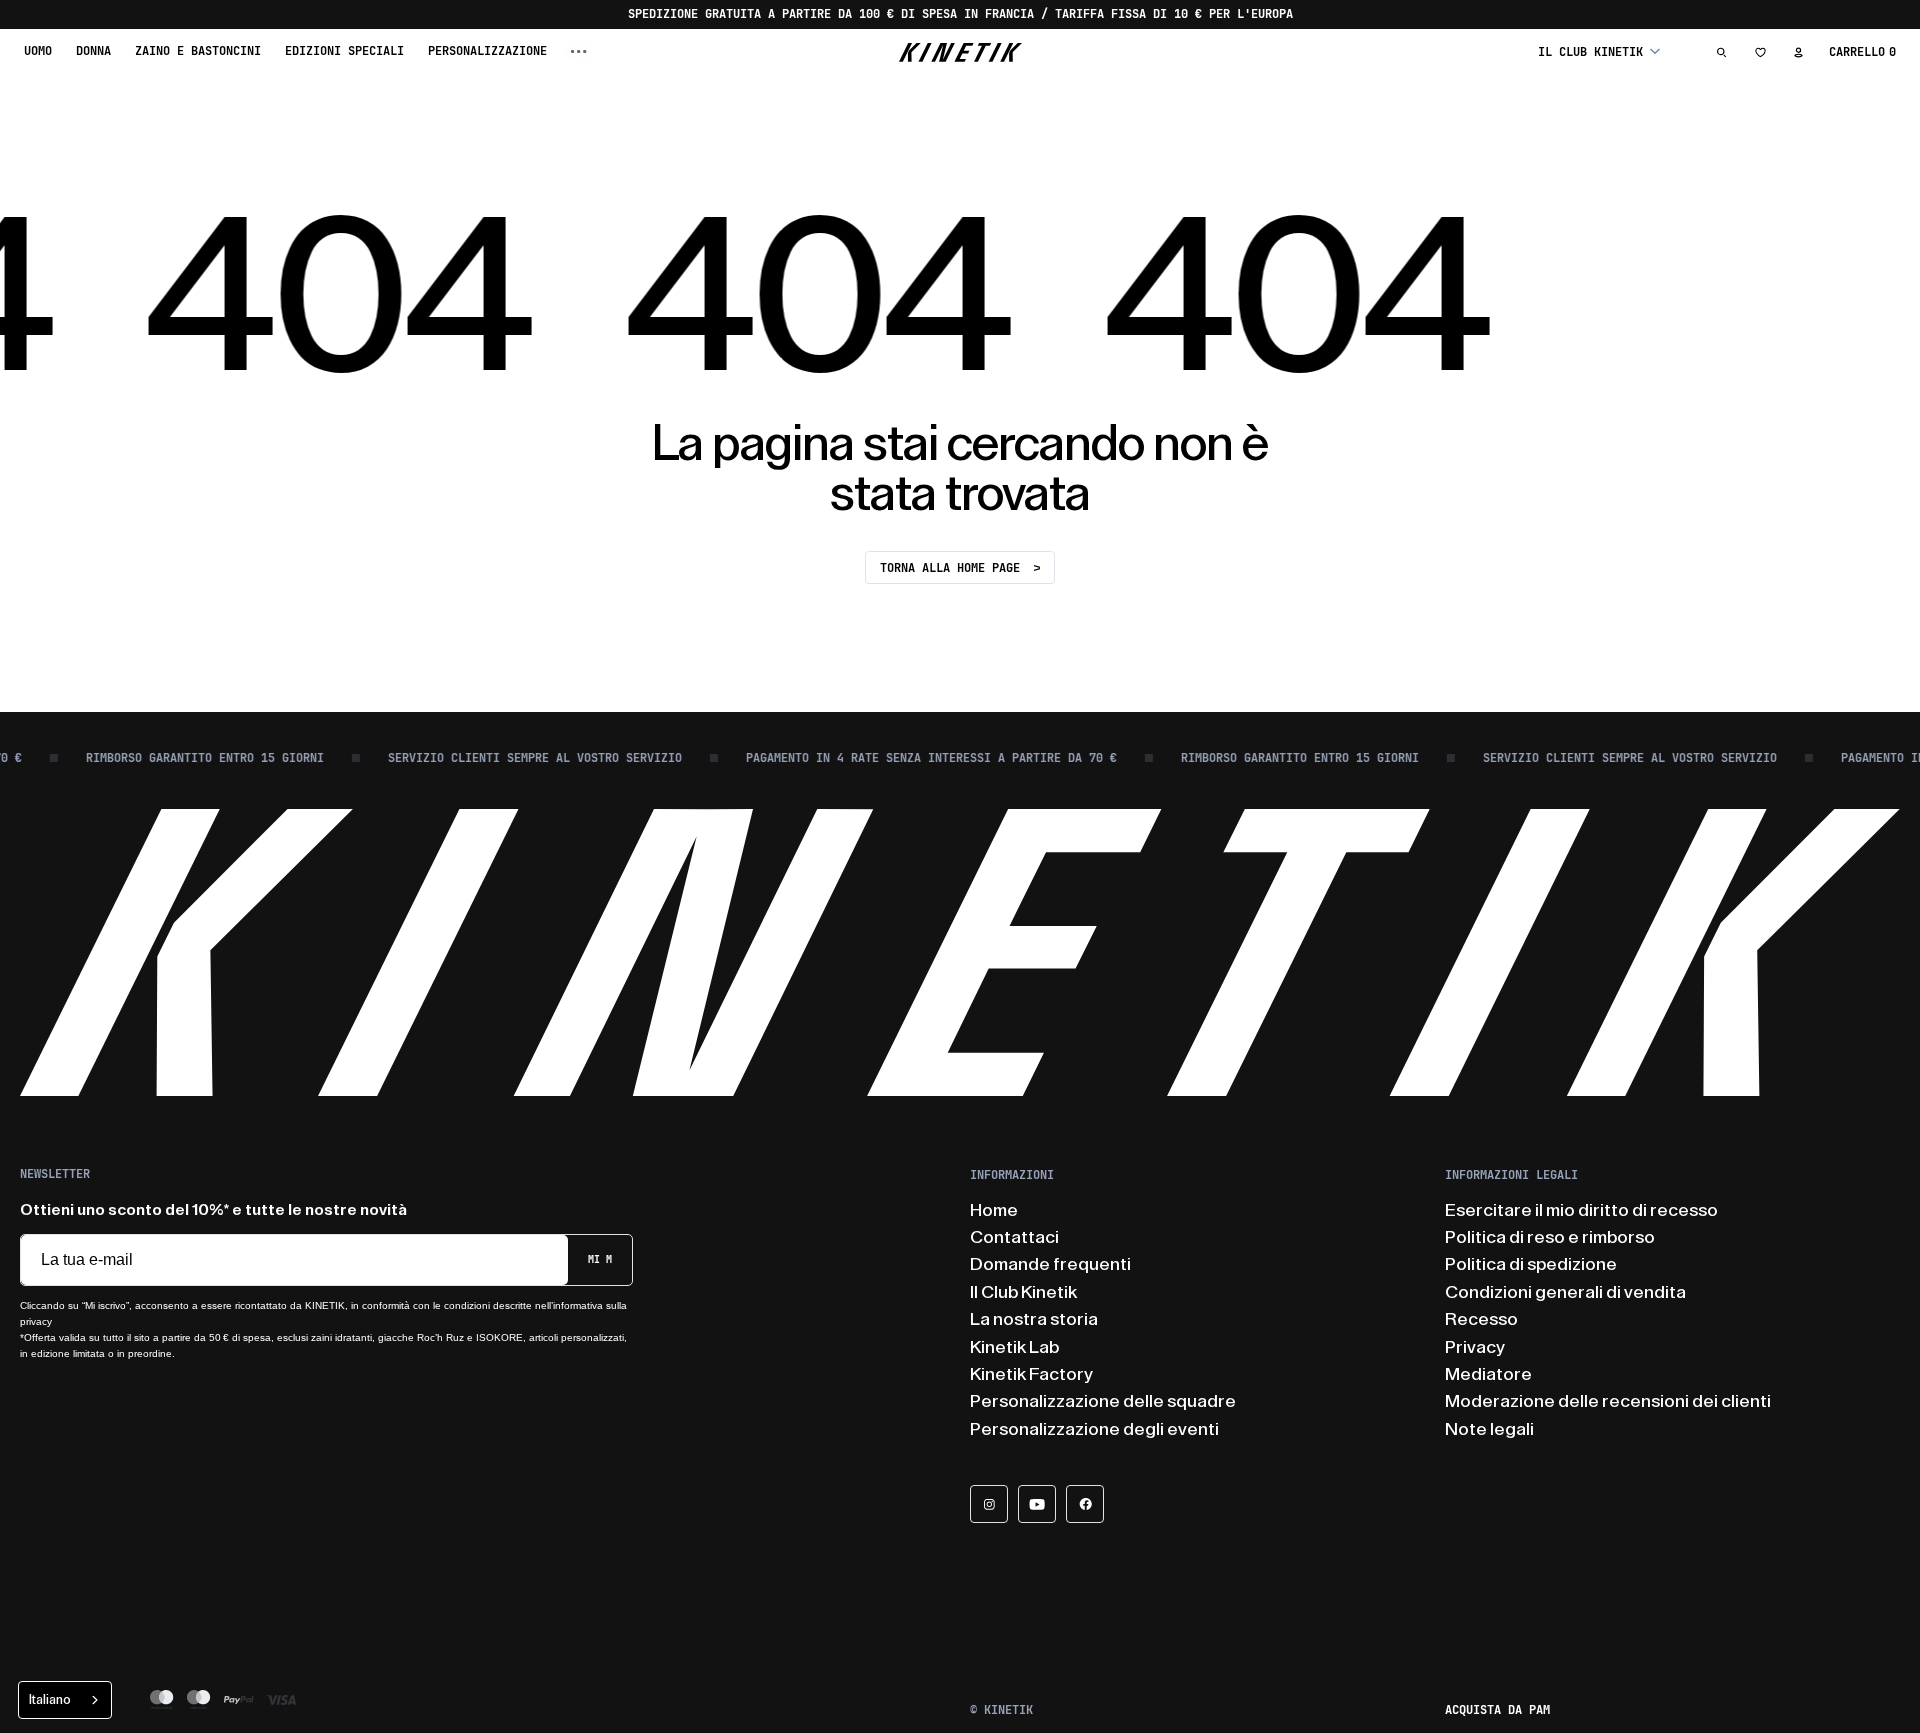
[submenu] (579, 51)
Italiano (50, 1699)
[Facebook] (1085, 1504)
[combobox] (65, 1700)
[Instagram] (989, 1504)
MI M (600, 1259)
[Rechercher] (1722, 52)
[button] (1599, 51)
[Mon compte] (1798, 52)
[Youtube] (1037, 1504)
